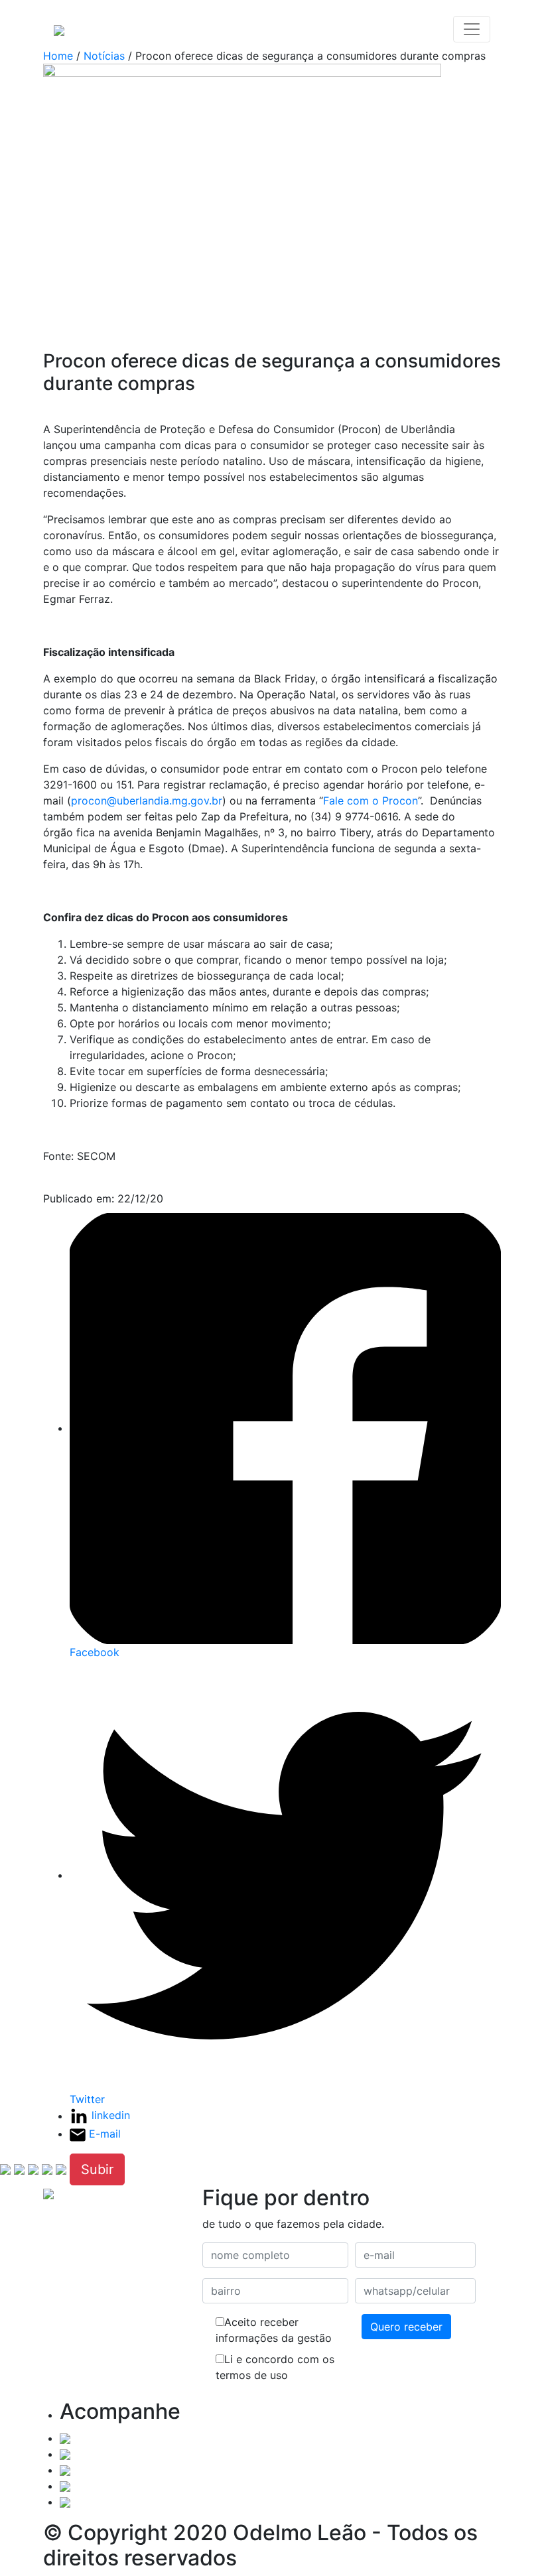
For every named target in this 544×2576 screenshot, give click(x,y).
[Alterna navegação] (472, 29)
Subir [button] (97, 2169)
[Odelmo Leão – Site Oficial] (59, 29)
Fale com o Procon (371, 801)
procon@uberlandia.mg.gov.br (147, 801)
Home (58, 56)
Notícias (104, 56)
